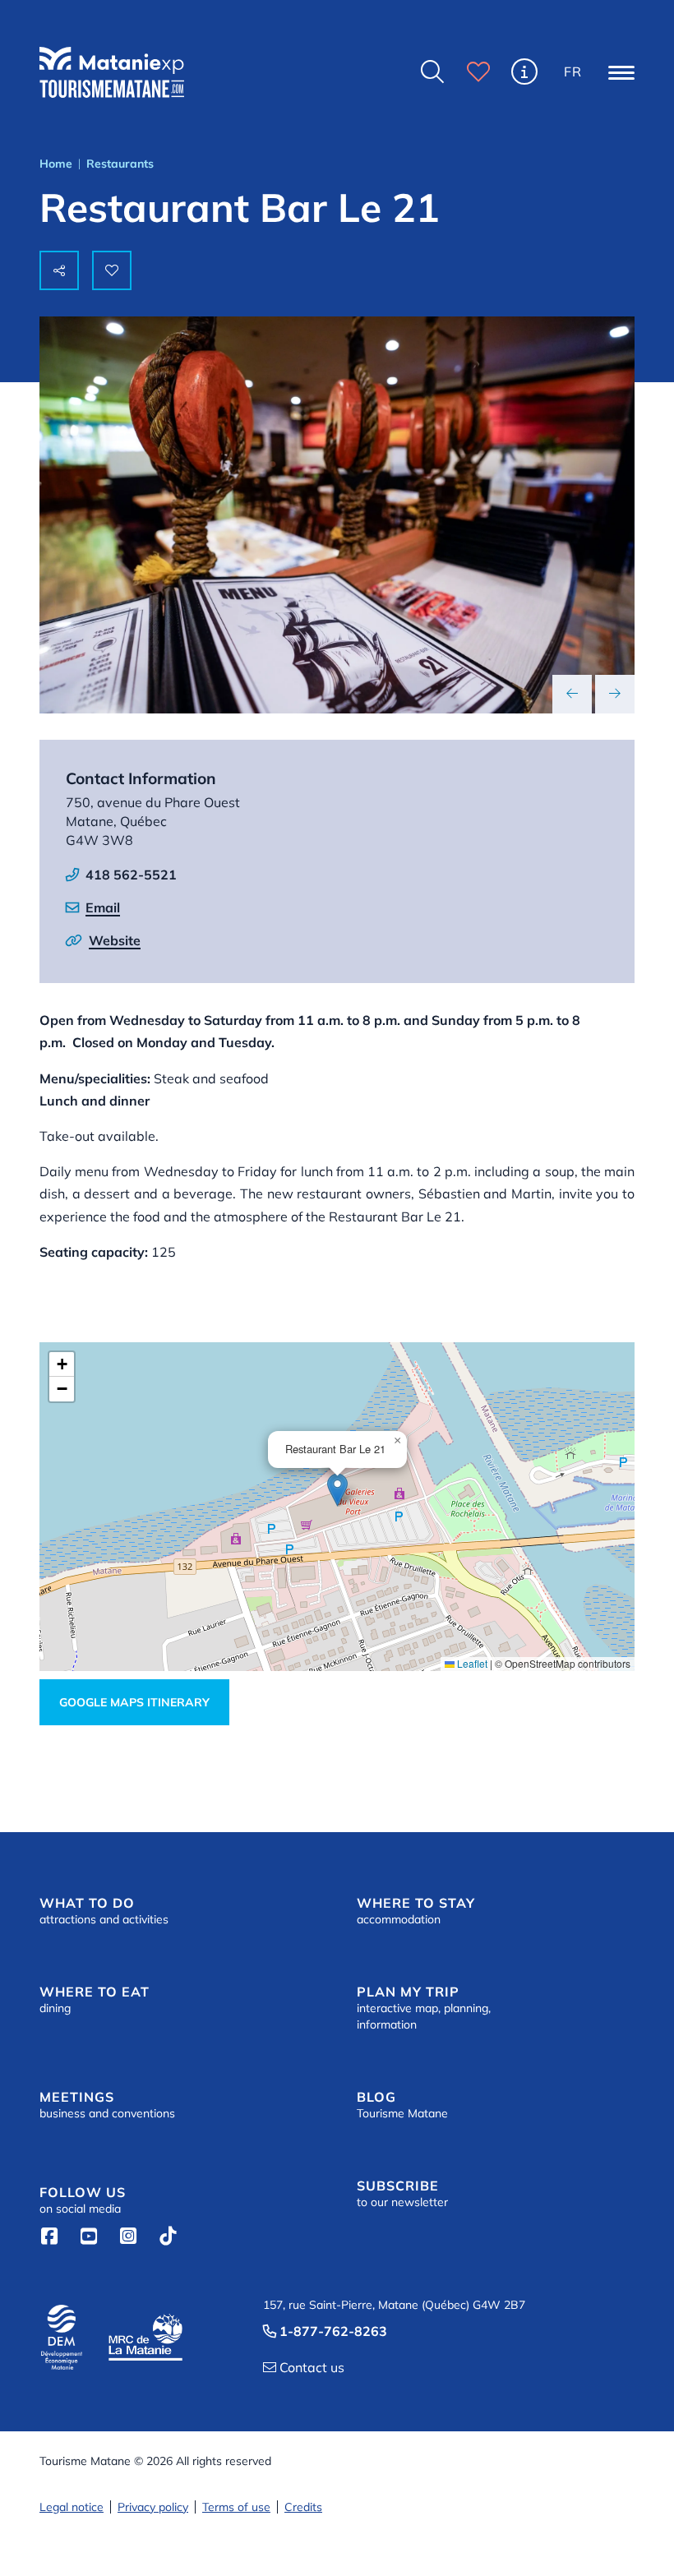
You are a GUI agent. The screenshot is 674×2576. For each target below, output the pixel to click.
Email (103, 907)
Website (115, 940)
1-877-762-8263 (325, 2331)
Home (56, 164)
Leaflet (471, 1663)
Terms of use (236, 2507)
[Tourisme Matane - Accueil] (112, 72)
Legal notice (72, 2507)
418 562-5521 (131, 875)
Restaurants (120, 164)
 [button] (432, 72)
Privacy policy (153, 2507)
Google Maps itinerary (134, 1702)
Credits (303, 2507)
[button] (621, 72)
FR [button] (573, 72)
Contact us (304, 2367)
